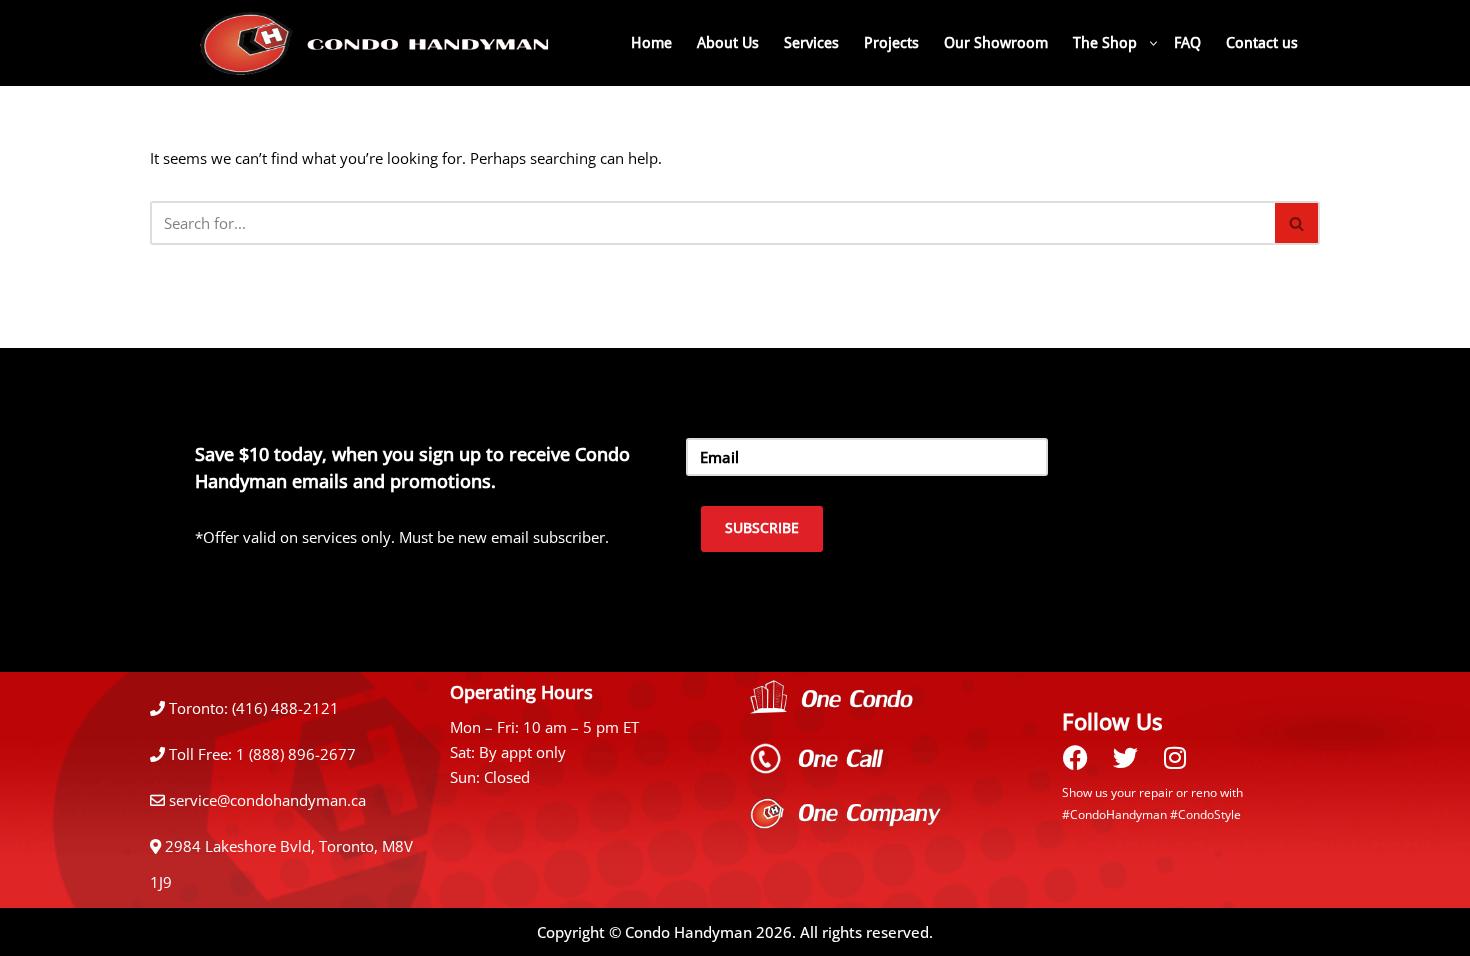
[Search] (1297, 223)
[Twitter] (1125, 757)
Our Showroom (996, 43)
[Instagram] (1175, 757)
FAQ (1187, 43)
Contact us (1262, 43)
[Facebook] (1075, 757)
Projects (891, 43)
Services (811, 43)
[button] (1153, 43)
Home (651, 43)
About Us (728, 43)
